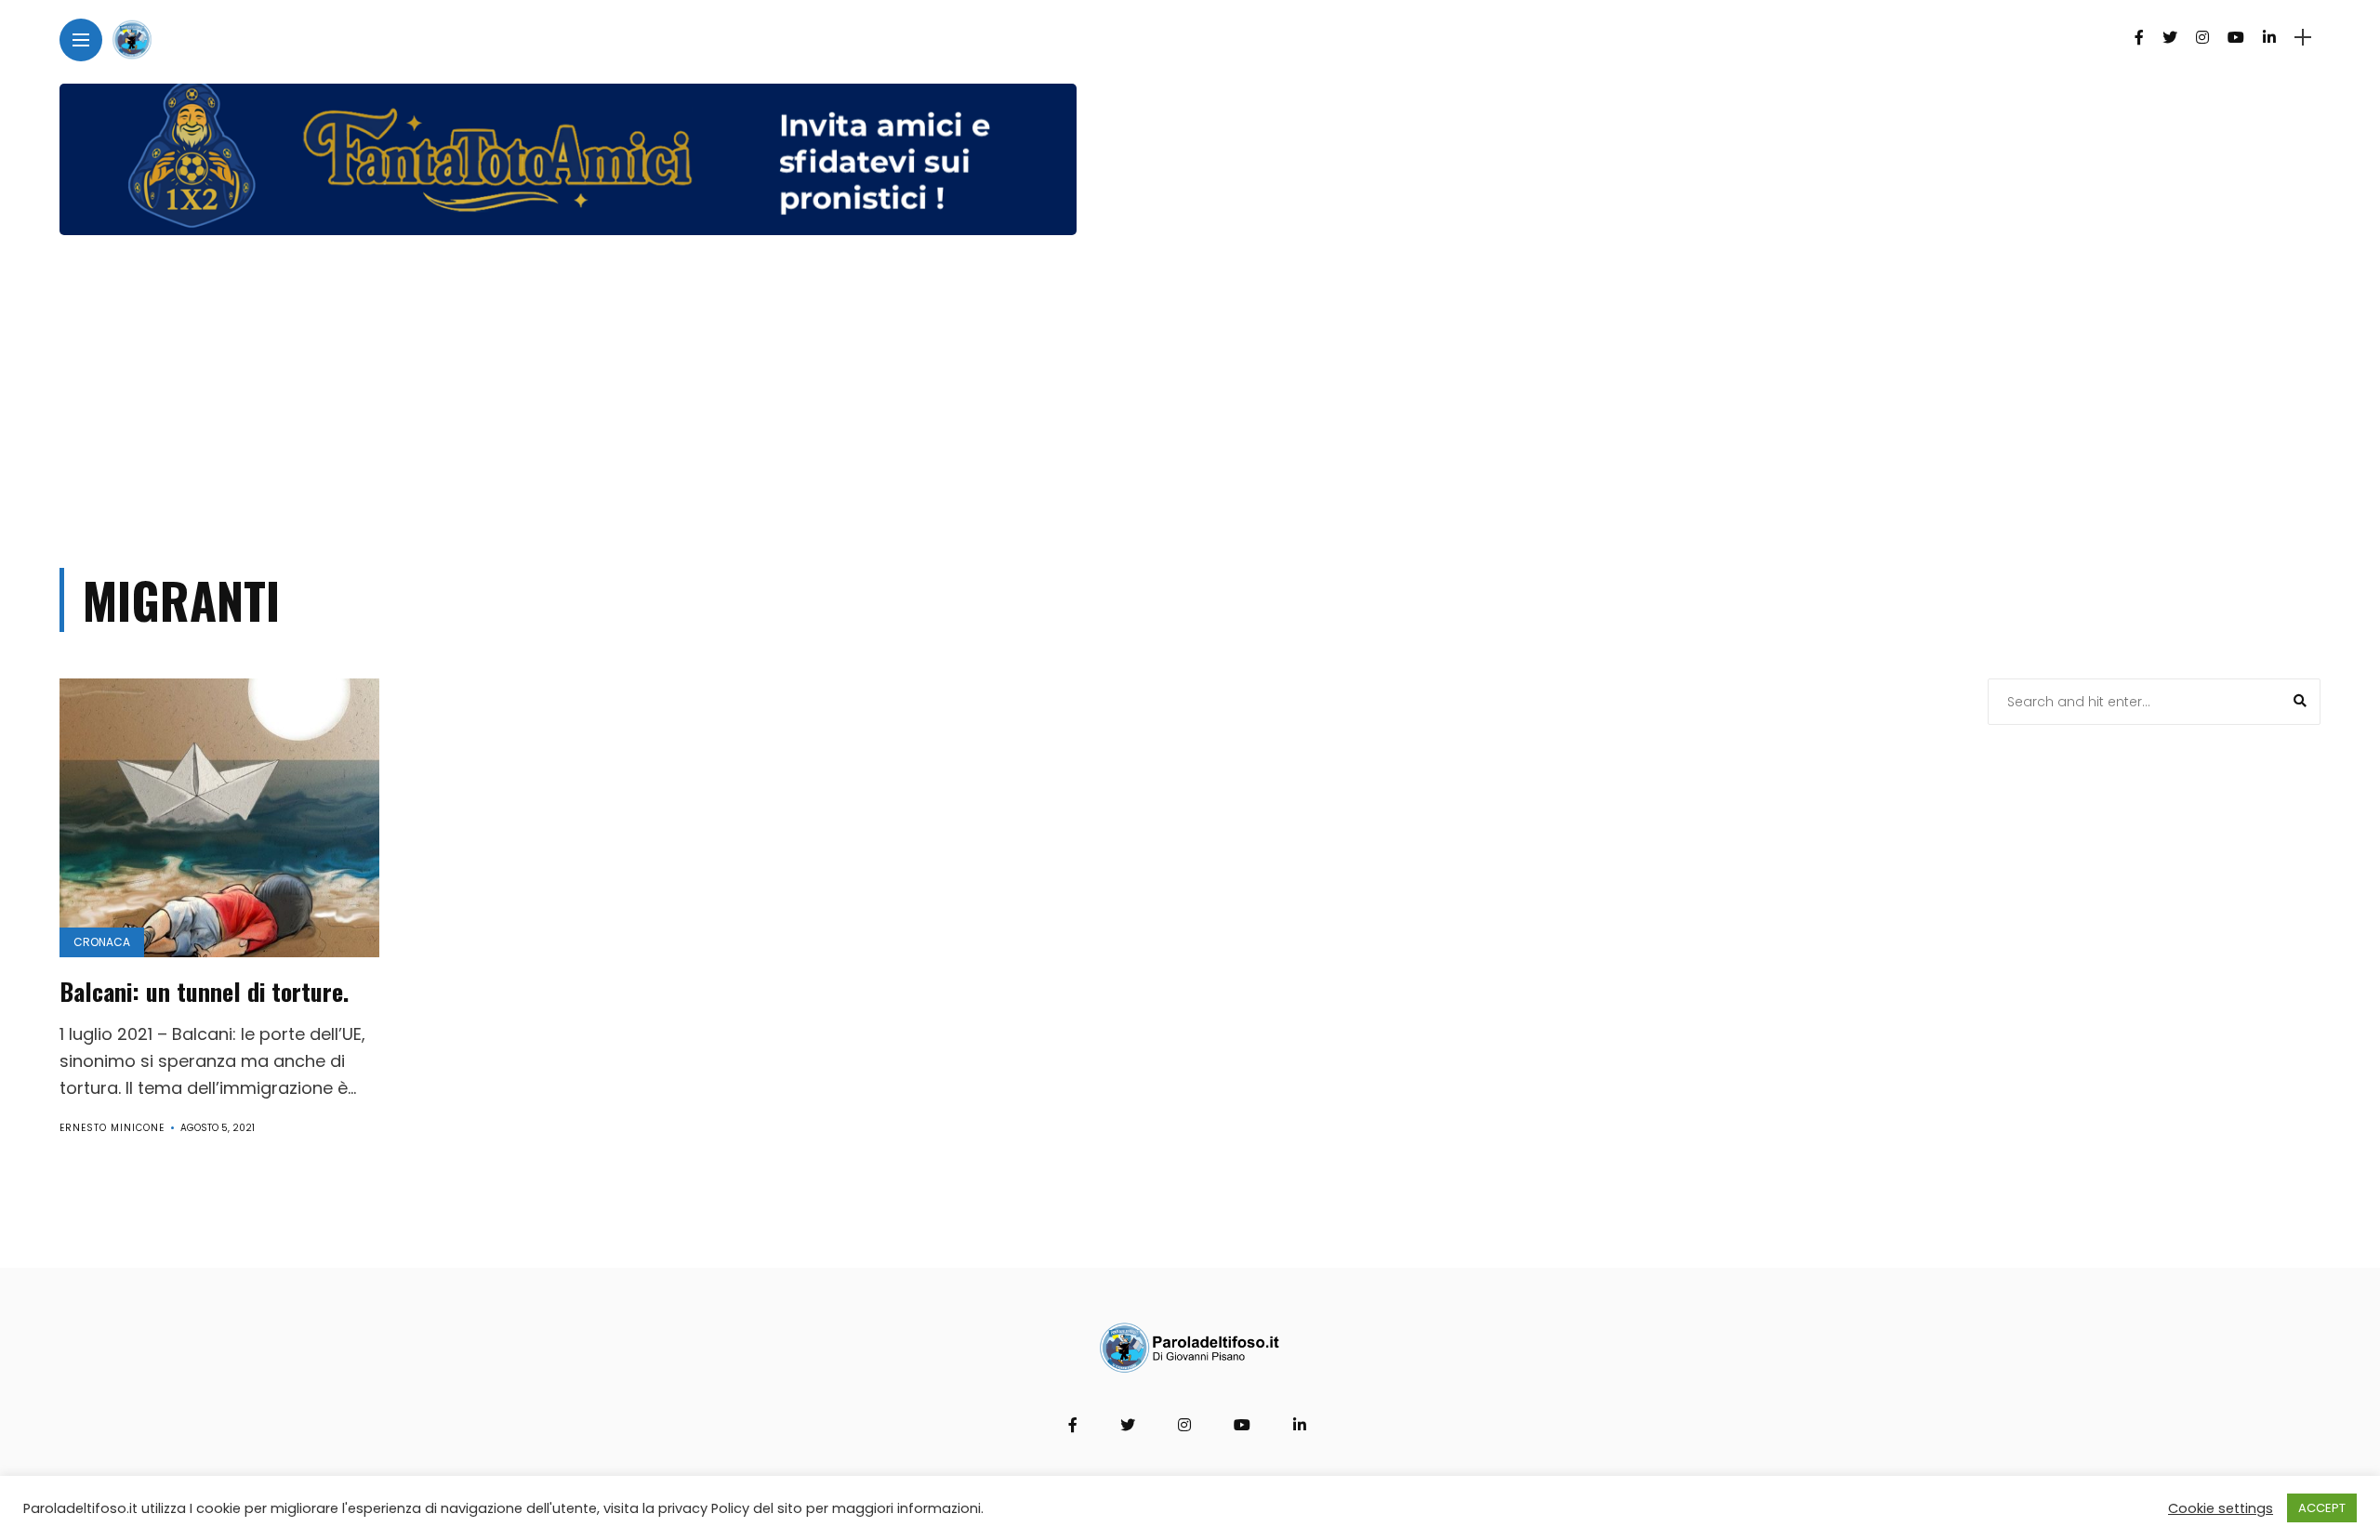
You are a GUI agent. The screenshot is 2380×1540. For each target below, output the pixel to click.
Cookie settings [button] (2221, 1508)
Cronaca (102, 942)
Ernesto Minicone (112, 1128)
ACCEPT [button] (2322, 1508)
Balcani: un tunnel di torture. (204, 991)
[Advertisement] (1190, 393)
